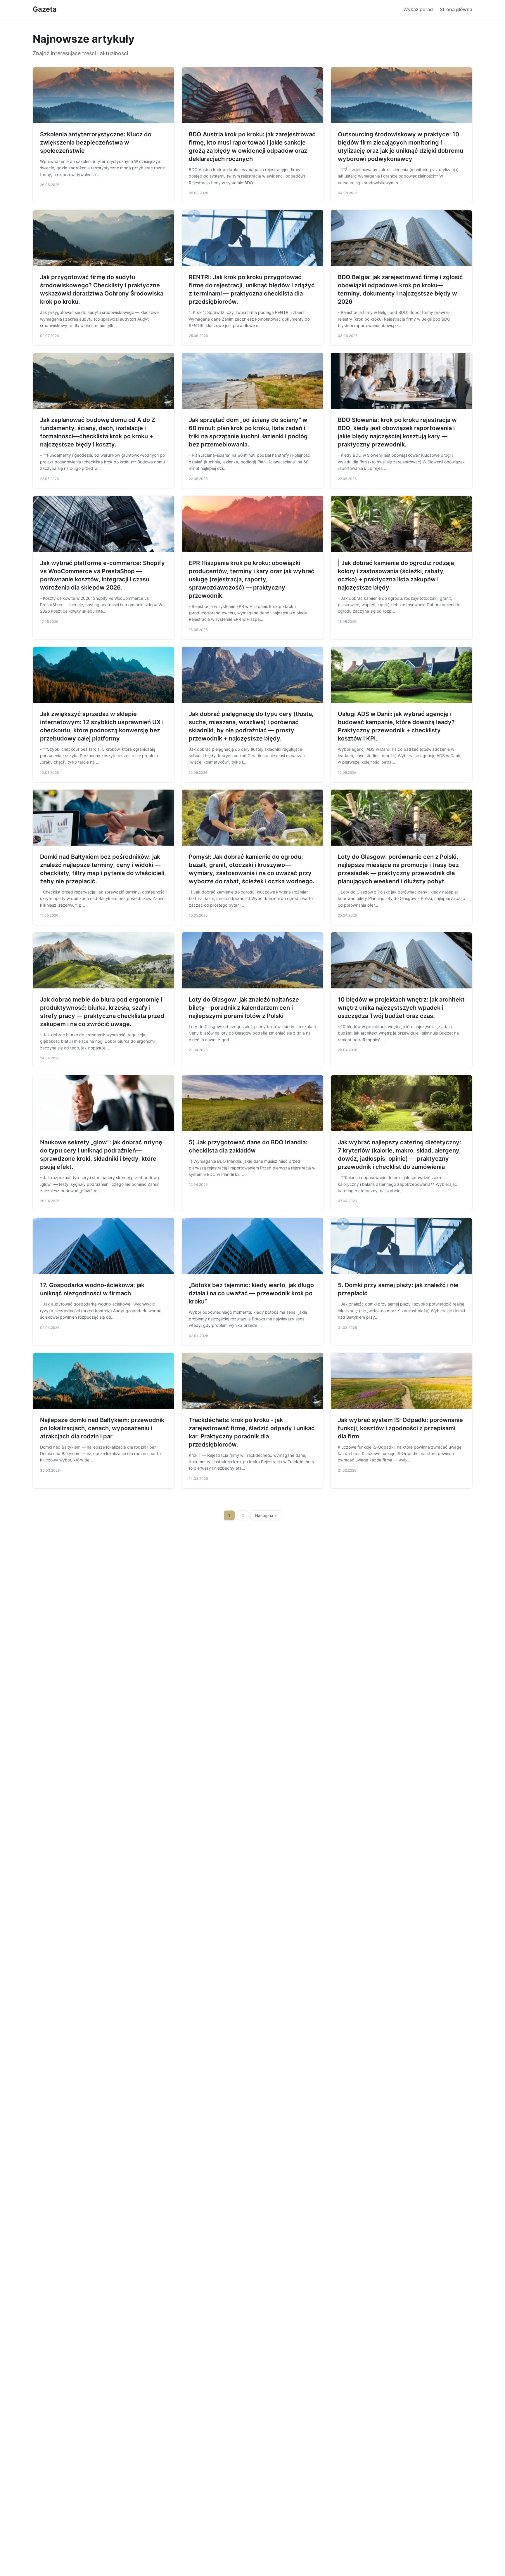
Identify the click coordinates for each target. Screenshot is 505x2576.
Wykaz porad (418, 9)
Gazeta (45, 9)
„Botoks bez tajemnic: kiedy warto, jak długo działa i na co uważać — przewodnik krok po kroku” (251, 1293)
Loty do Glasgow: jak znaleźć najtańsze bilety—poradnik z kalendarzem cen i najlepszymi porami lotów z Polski (244, 1008)
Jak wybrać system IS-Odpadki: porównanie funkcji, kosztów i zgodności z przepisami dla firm (400, 1428)
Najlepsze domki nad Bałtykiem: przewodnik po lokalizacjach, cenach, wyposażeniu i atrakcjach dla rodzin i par (102, 1428)
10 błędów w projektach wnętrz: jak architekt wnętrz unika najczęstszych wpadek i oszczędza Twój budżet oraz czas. (401, 1008)
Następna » (266, 1515)
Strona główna (456, 9)
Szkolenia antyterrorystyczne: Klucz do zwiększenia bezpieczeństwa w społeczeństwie (96, 142)
